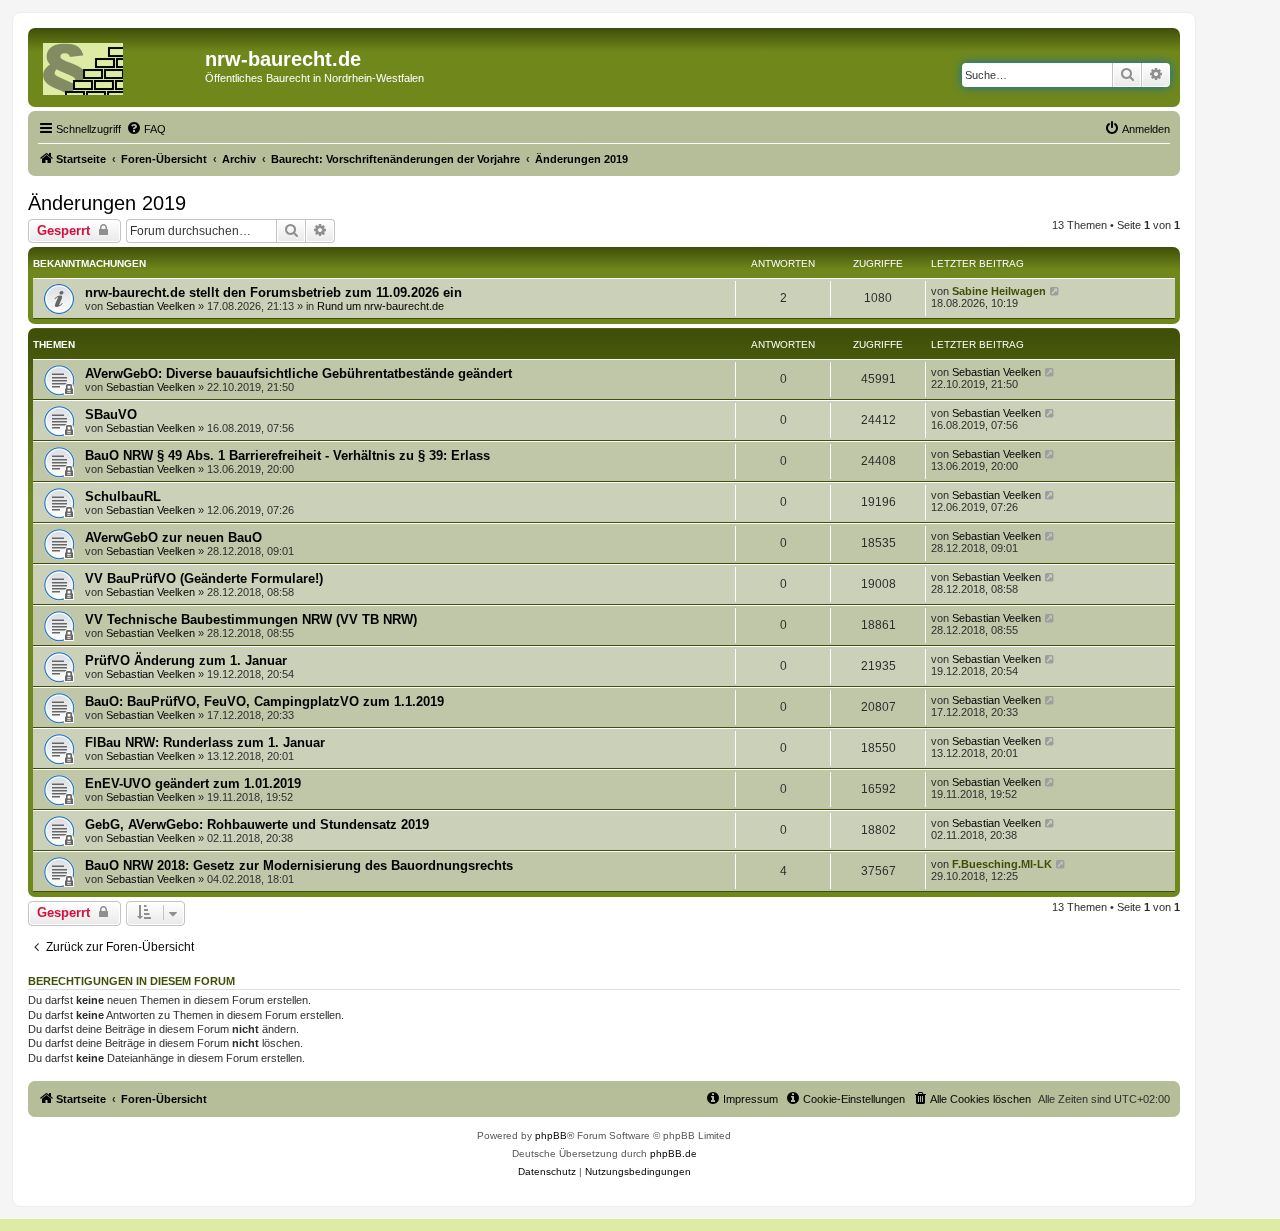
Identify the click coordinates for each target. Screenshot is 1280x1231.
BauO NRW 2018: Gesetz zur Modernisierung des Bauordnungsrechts (299, 865)
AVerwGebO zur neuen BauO (173, 537)
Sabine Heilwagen (999, 291)
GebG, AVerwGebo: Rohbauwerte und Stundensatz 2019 (257, 824)
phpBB (551, 1135)
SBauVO (111, 414)
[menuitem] (146, 129)
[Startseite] (119, 65)
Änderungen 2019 (107, 203)
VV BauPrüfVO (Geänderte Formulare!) (204, 578)
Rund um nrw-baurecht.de (380, 306)
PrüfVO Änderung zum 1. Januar (186, 660)
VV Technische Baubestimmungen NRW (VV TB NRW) (251, 619)
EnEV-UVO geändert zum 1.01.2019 (193, 783)
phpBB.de (673, 1153)
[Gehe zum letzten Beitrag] (1055, 291)
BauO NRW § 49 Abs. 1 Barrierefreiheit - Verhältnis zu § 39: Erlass (287, 455)
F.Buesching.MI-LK (1002, 864)
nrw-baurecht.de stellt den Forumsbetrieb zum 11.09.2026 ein (273, 292)
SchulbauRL (123, 496)
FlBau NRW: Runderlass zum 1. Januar (205, 742)
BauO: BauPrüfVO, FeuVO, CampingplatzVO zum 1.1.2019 (264, 701)
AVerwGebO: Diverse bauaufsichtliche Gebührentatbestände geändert (298, 373)
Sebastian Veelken (150, 306)
